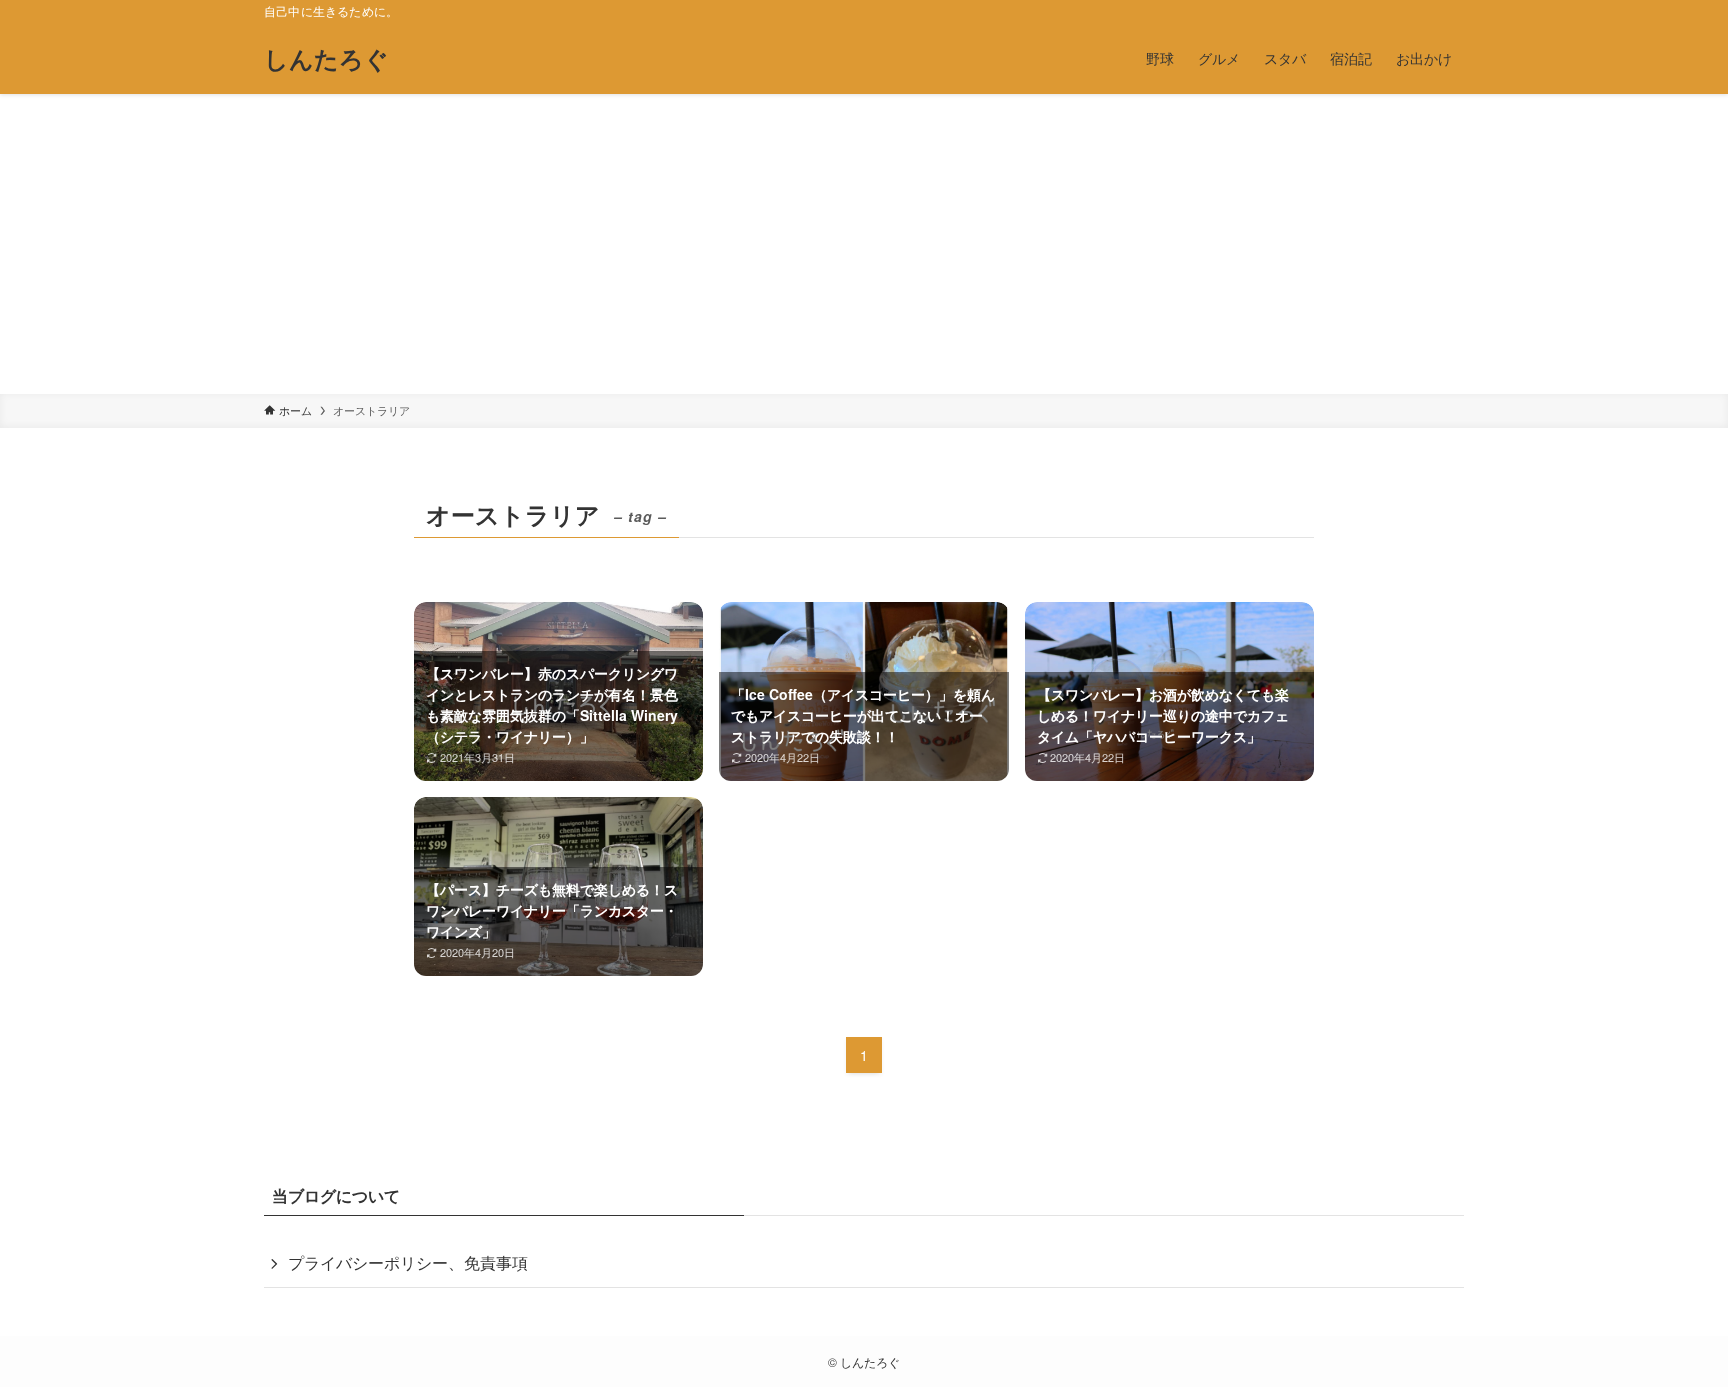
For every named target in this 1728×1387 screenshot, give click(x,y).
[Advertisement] (864, 244)
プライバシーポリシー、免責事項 (408, 1262)
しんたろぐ (326, 58)
